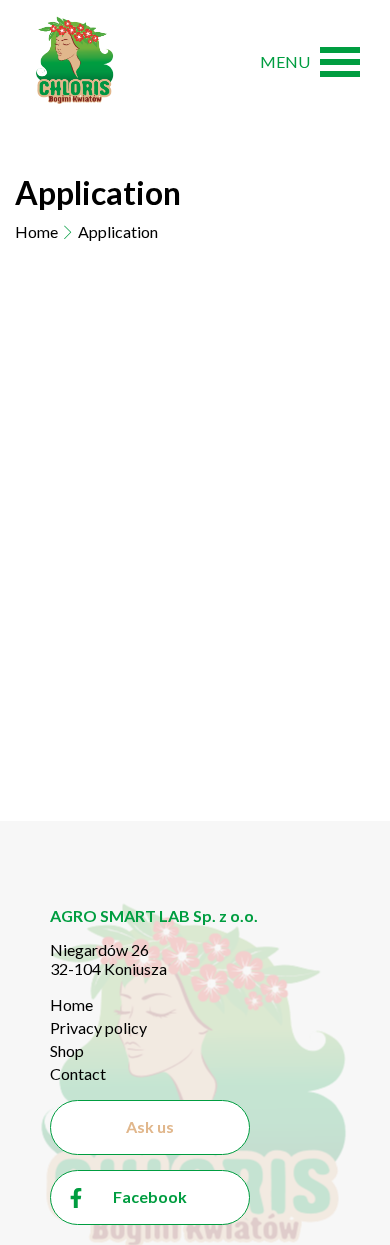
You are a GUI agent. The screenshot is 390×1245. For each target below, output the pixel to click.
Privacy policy (98, 1027)
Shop (67, 1050)
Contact (78, 1073)
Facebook (150, 1196)
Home (36, 231)
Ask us (150, 1126)
